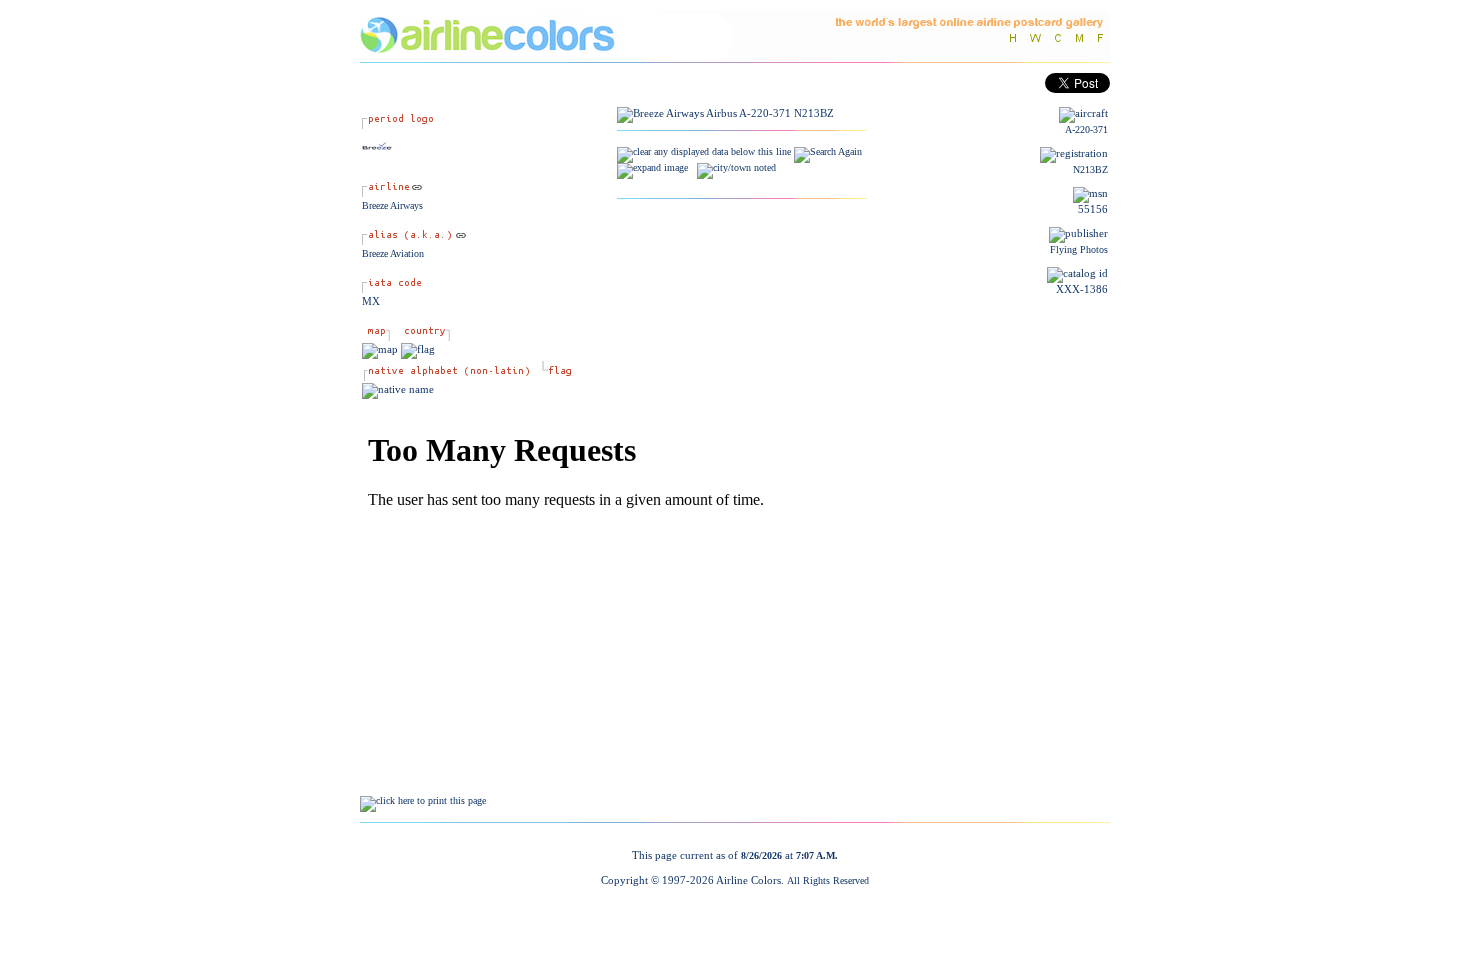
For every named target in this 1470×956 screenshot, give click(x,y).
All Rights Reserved (828, 880)
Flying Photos (1079, 249)
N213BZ (1090, 169)
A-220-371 (1086, 129)
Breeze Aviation (393, 253)
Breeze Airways (392, 205)
